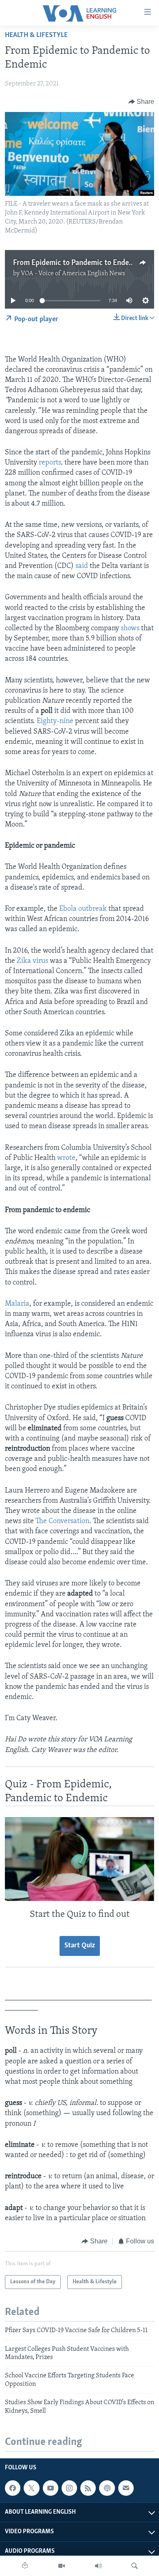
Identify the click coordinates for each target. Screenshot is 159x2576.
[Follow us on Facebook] (13, 2488)
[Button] (141, 102)
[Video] (62, 2566)
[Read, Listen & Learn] (25, 2566)
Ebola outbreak (83, 909)
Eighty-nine (55, 721)
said (82, 566)
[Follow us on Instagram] (69, 2488)
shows (130, 629)
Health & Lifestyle (36, 35)
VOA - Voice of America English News (73, 274)
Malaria (17, 1304)
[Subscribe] (126, 2488)
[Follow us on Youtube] (51, 2488)
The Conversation (62, 1521)
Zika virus (32, 961)
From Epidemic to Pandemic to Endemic (77, 263)
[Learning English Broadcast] (98, 2566)
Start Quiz (80, 1946)
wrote (66, 1158)
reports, (51, 463)
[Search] (135, 2566)
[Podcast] (107, 2488)
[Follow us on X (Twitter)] (31, 2488)
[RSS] (88, 2488)
